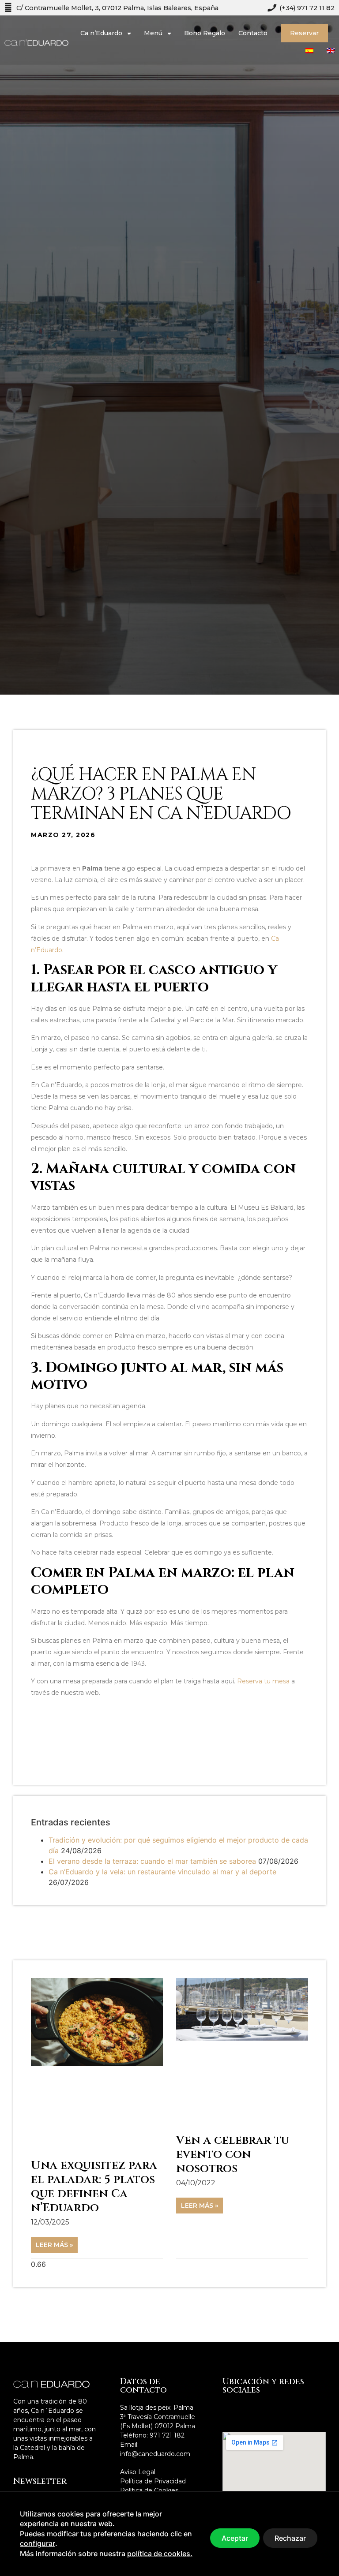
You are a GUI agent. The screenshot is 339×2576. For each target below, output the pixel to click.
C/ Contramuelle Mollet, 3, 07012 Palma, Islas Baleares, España (117, 8)
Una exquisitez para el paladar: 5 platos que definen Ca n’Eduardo (94, 2187)
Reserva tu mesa (263, 1681)
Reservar (304, 33)
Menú (153, 33)
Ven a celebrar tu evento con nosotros (233, 2155)
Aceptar (235, 2538)
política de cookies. (160, 2554)
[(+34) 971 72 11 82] (271, 8)
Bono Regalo (205, 33)
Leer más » (54, 2245)
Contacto (253, 33)
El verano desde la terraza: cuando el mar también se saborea (152, 1861)
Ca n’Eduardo (101, 33)
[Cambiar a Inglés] (331, 51)
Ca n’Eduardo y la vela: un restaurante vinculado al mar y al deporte (162, 1872)
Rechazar (290, 2538)
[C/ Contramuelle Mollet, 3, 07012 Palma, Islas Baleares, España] (8, 8)
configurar (38, 2543)
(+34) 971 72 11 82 (307, 8)
